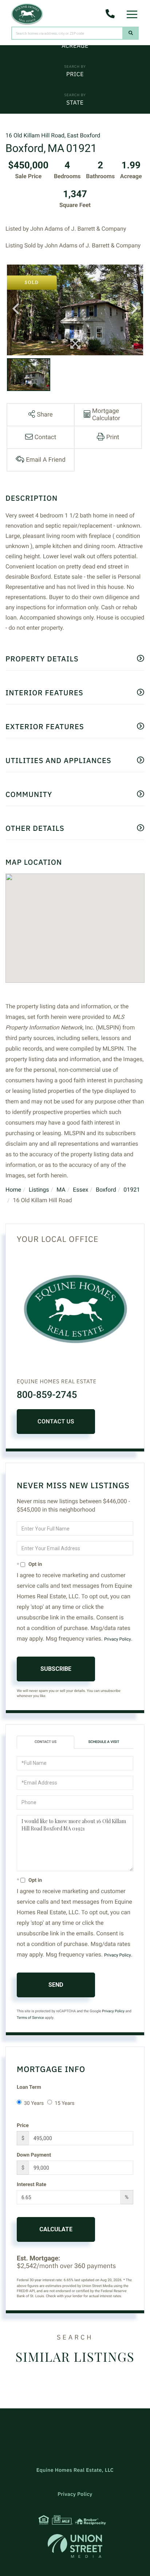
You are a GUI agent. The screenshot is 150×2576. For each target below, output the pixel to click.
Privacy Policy (118, 1639)
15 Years (64, 2103)
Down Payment (34, 2155)
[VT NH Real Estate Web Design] (75, 2546)
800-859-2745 (47, 1395)
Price (75, 74)
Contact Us (56, 1421)
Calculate (56, 2229)
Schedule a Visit (104, 1742)
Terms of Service (30, 2018)
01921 (132, 1190)
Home (13, 1190)
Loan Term (29, 2087)
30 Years (34, 2103)
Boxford (106, 1190)
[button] (131, 33)
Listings (39, 1190)
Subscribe (56, 1669)
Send (56, 1985)
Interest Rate (31, 2185)
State (75, 103)
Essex (80, 1190)
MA (61, 1190)
